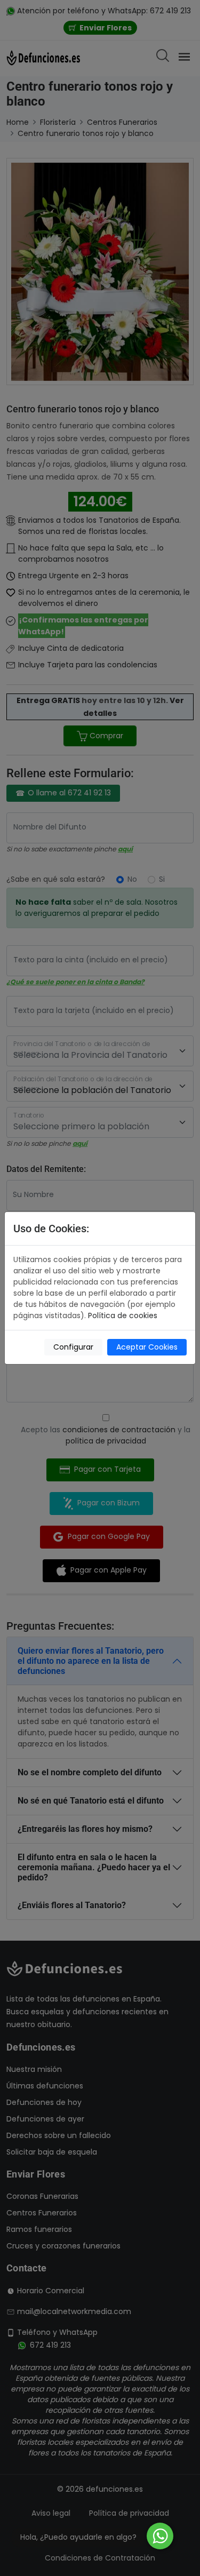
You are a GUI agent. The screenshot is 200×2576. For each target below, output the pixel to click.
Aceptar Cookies (147, 1347)
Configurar (73, 1347)
